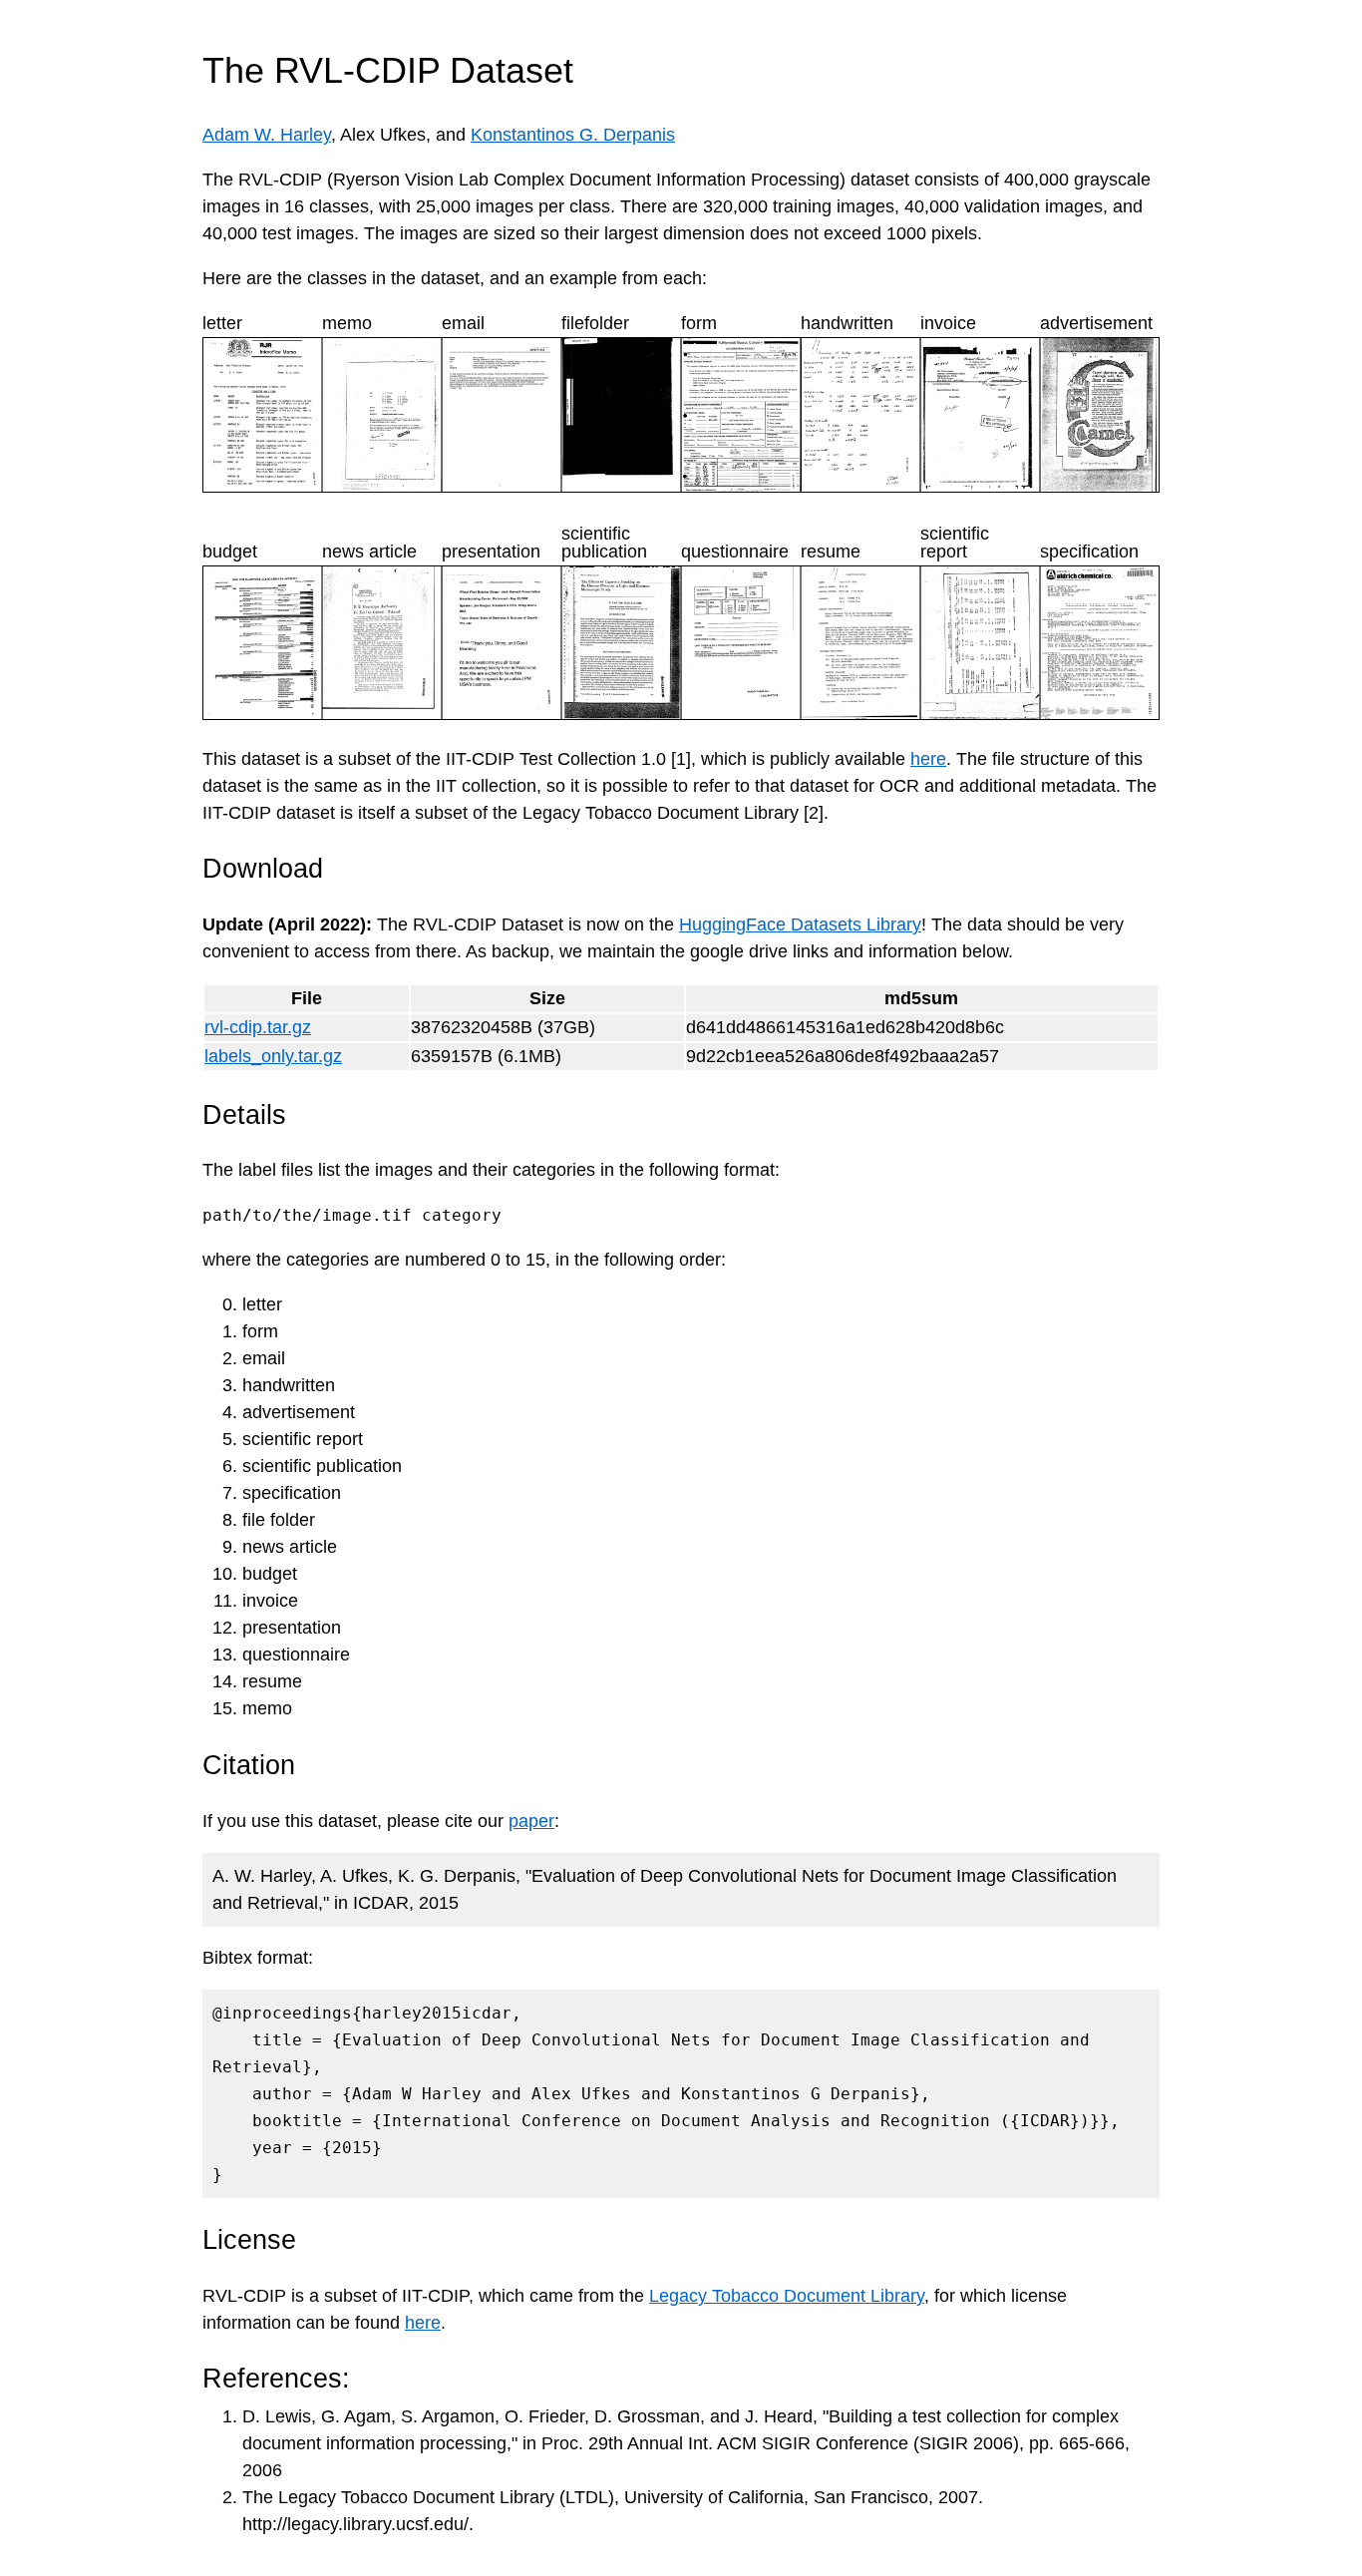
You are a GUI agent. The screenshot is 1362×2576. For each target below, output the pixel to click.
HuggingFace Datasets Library (800, 924)
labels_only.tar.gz (273, 1056)
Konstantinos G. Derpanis (573, 135)
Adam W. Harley (267, 135)
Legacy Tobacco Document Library (787, 2296)
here (928, 759)
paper (531, 1821)
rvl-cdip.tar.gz (258, 1027)
